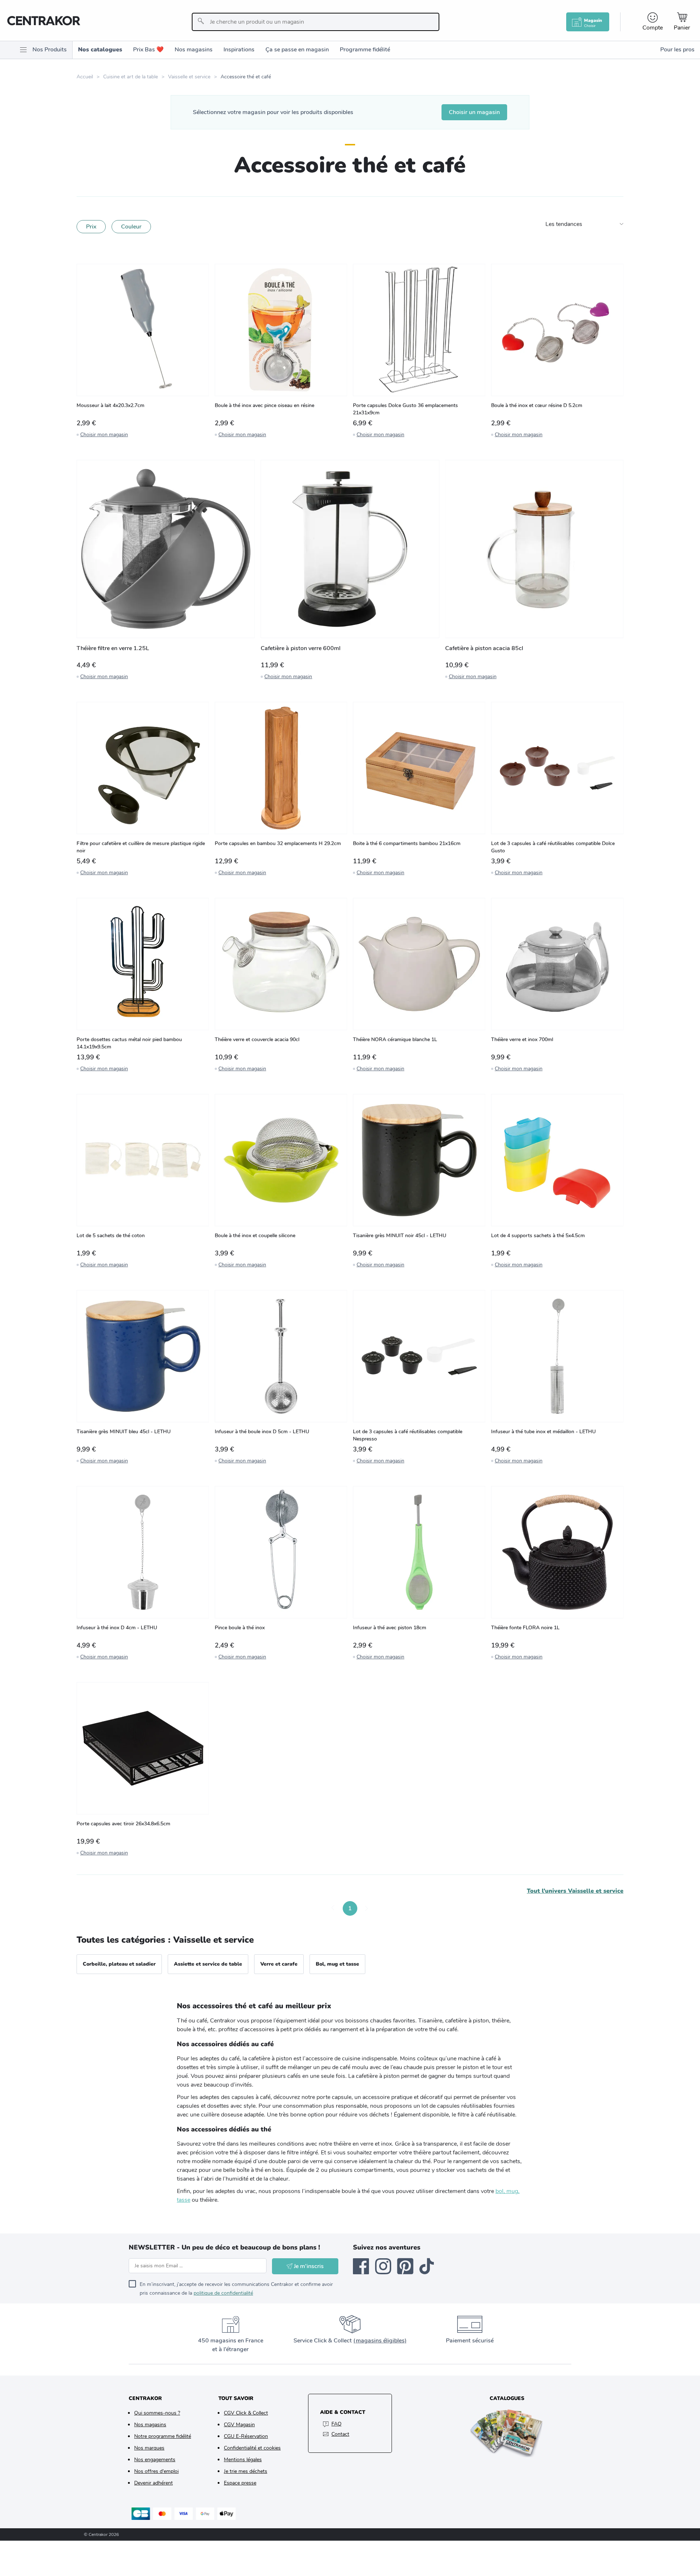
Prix (91, 227)
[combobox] (316, 22)
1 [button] (350, 1908)
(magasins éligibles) (380, 2341)
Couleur (131, 227)
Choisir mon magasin (104, 435)
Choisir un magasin (474, 112)
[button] (333, 1908)
